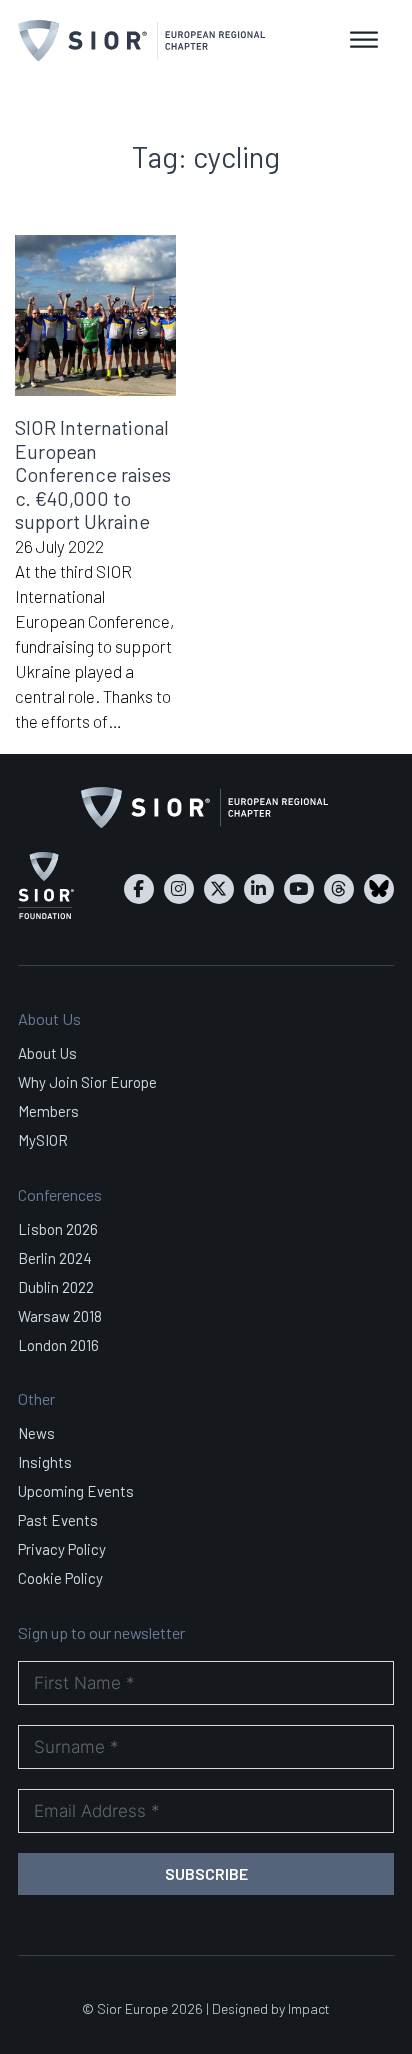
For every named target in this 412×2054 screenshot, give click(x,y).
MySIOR (43, 1140)
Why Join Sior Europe (87, 1082)
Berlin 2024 (55, 1258)
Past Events (58, 1520)
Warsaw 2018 (60, 1316)
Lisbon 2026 (58, 1229)
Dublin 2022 (56, 1287)
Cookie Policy (60, 1578)
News (36, 1433)
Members (48, 1111)
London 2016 (58, 1345)
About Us (47, 1053)
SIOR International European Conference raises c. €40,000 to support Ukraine (93, 474)
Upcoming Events (76, 1491)
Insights (45, 1462)
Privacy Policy (62, 1549)
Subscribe (206, 1873)
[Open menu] (364, 40)
